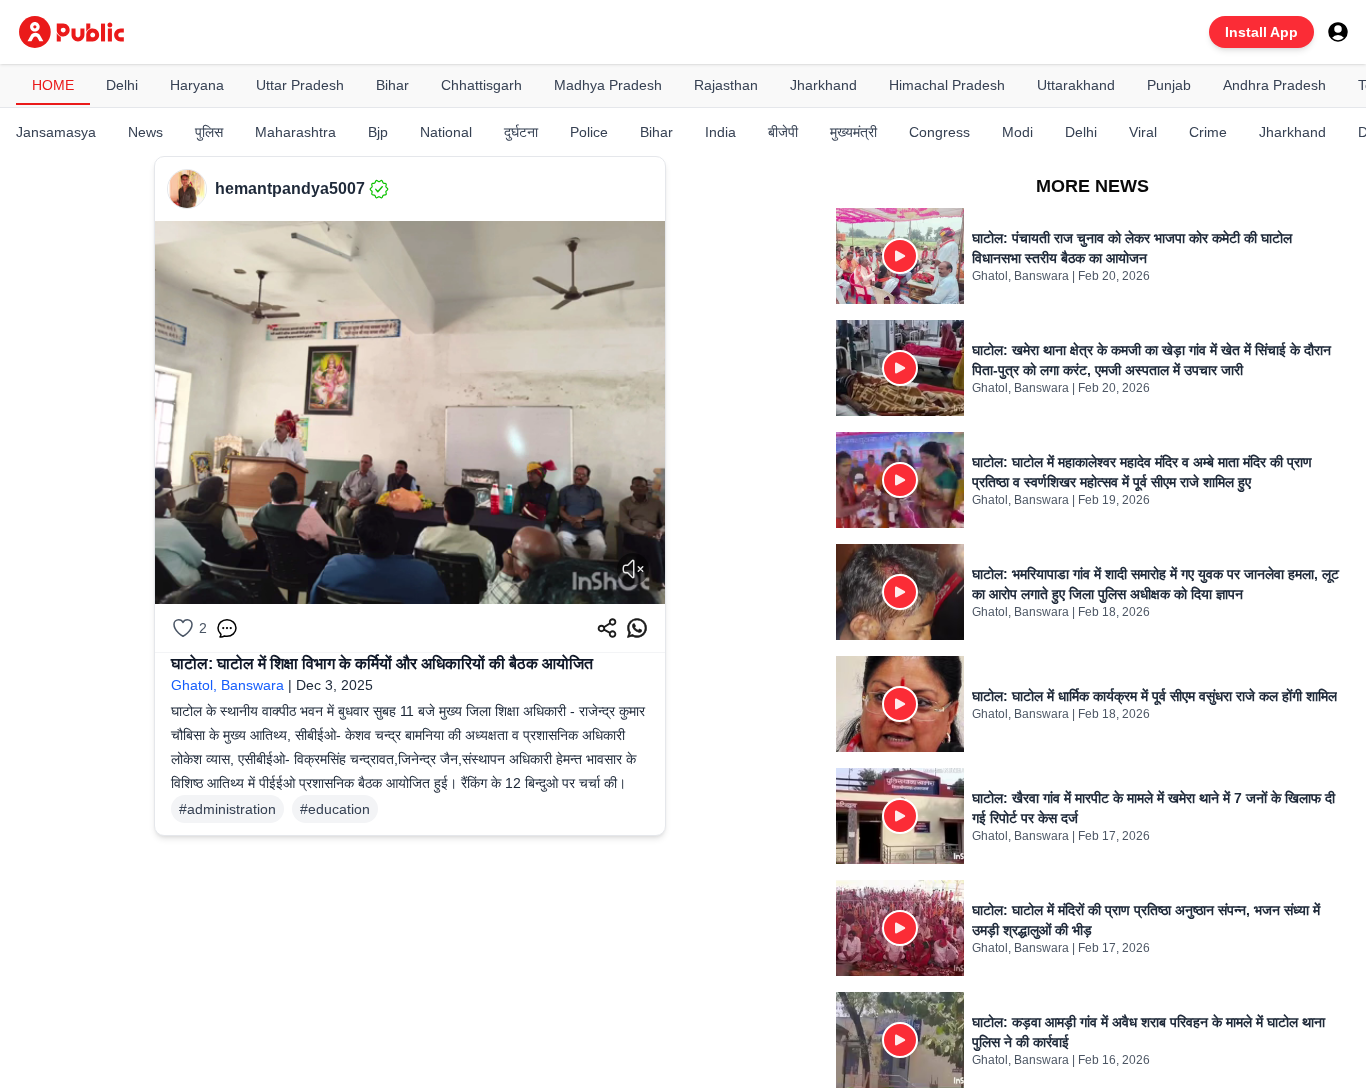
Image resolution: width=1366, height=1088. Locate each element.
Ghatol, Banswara (227, 685)
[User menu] (1338, 32)
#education (335, 809)
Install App (1261, 32)
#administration (227, 809)
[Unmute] (633, 569)
